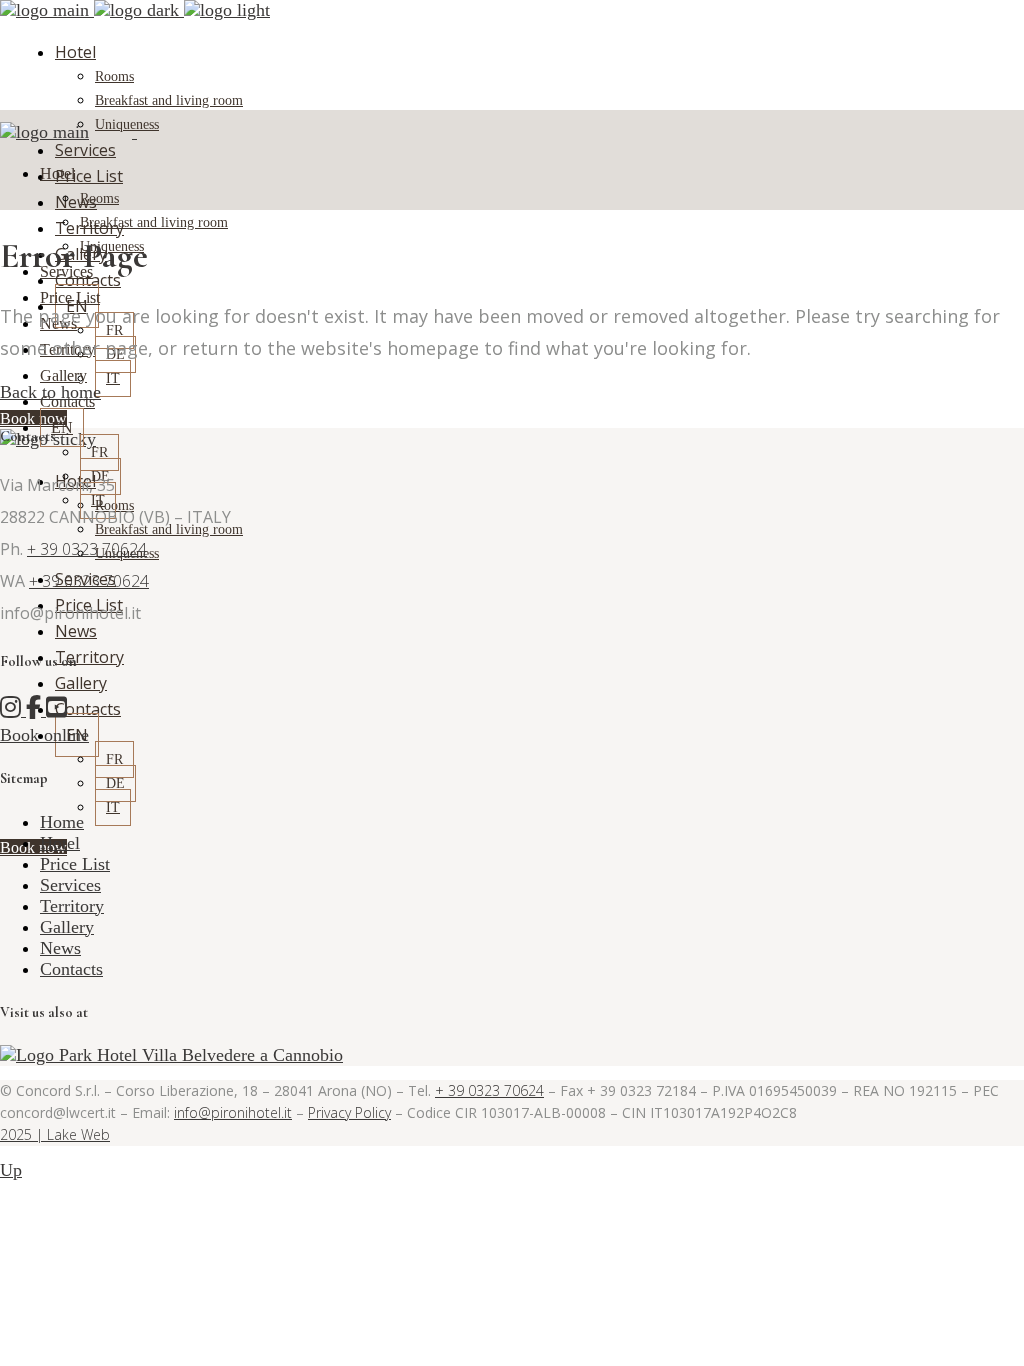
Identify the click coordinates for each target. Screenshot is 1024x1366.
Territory (72, 906)
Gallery (67, 927)
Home (62, 822)
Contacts (71, 969)
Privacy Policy (349, 1112)
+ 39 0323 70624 (87, 549)
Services (70, 885)
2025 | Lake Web (55, 1134)
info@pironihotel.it (233, 1112)
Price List (75, 864)
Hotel (60, 843)
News (60, 948)
